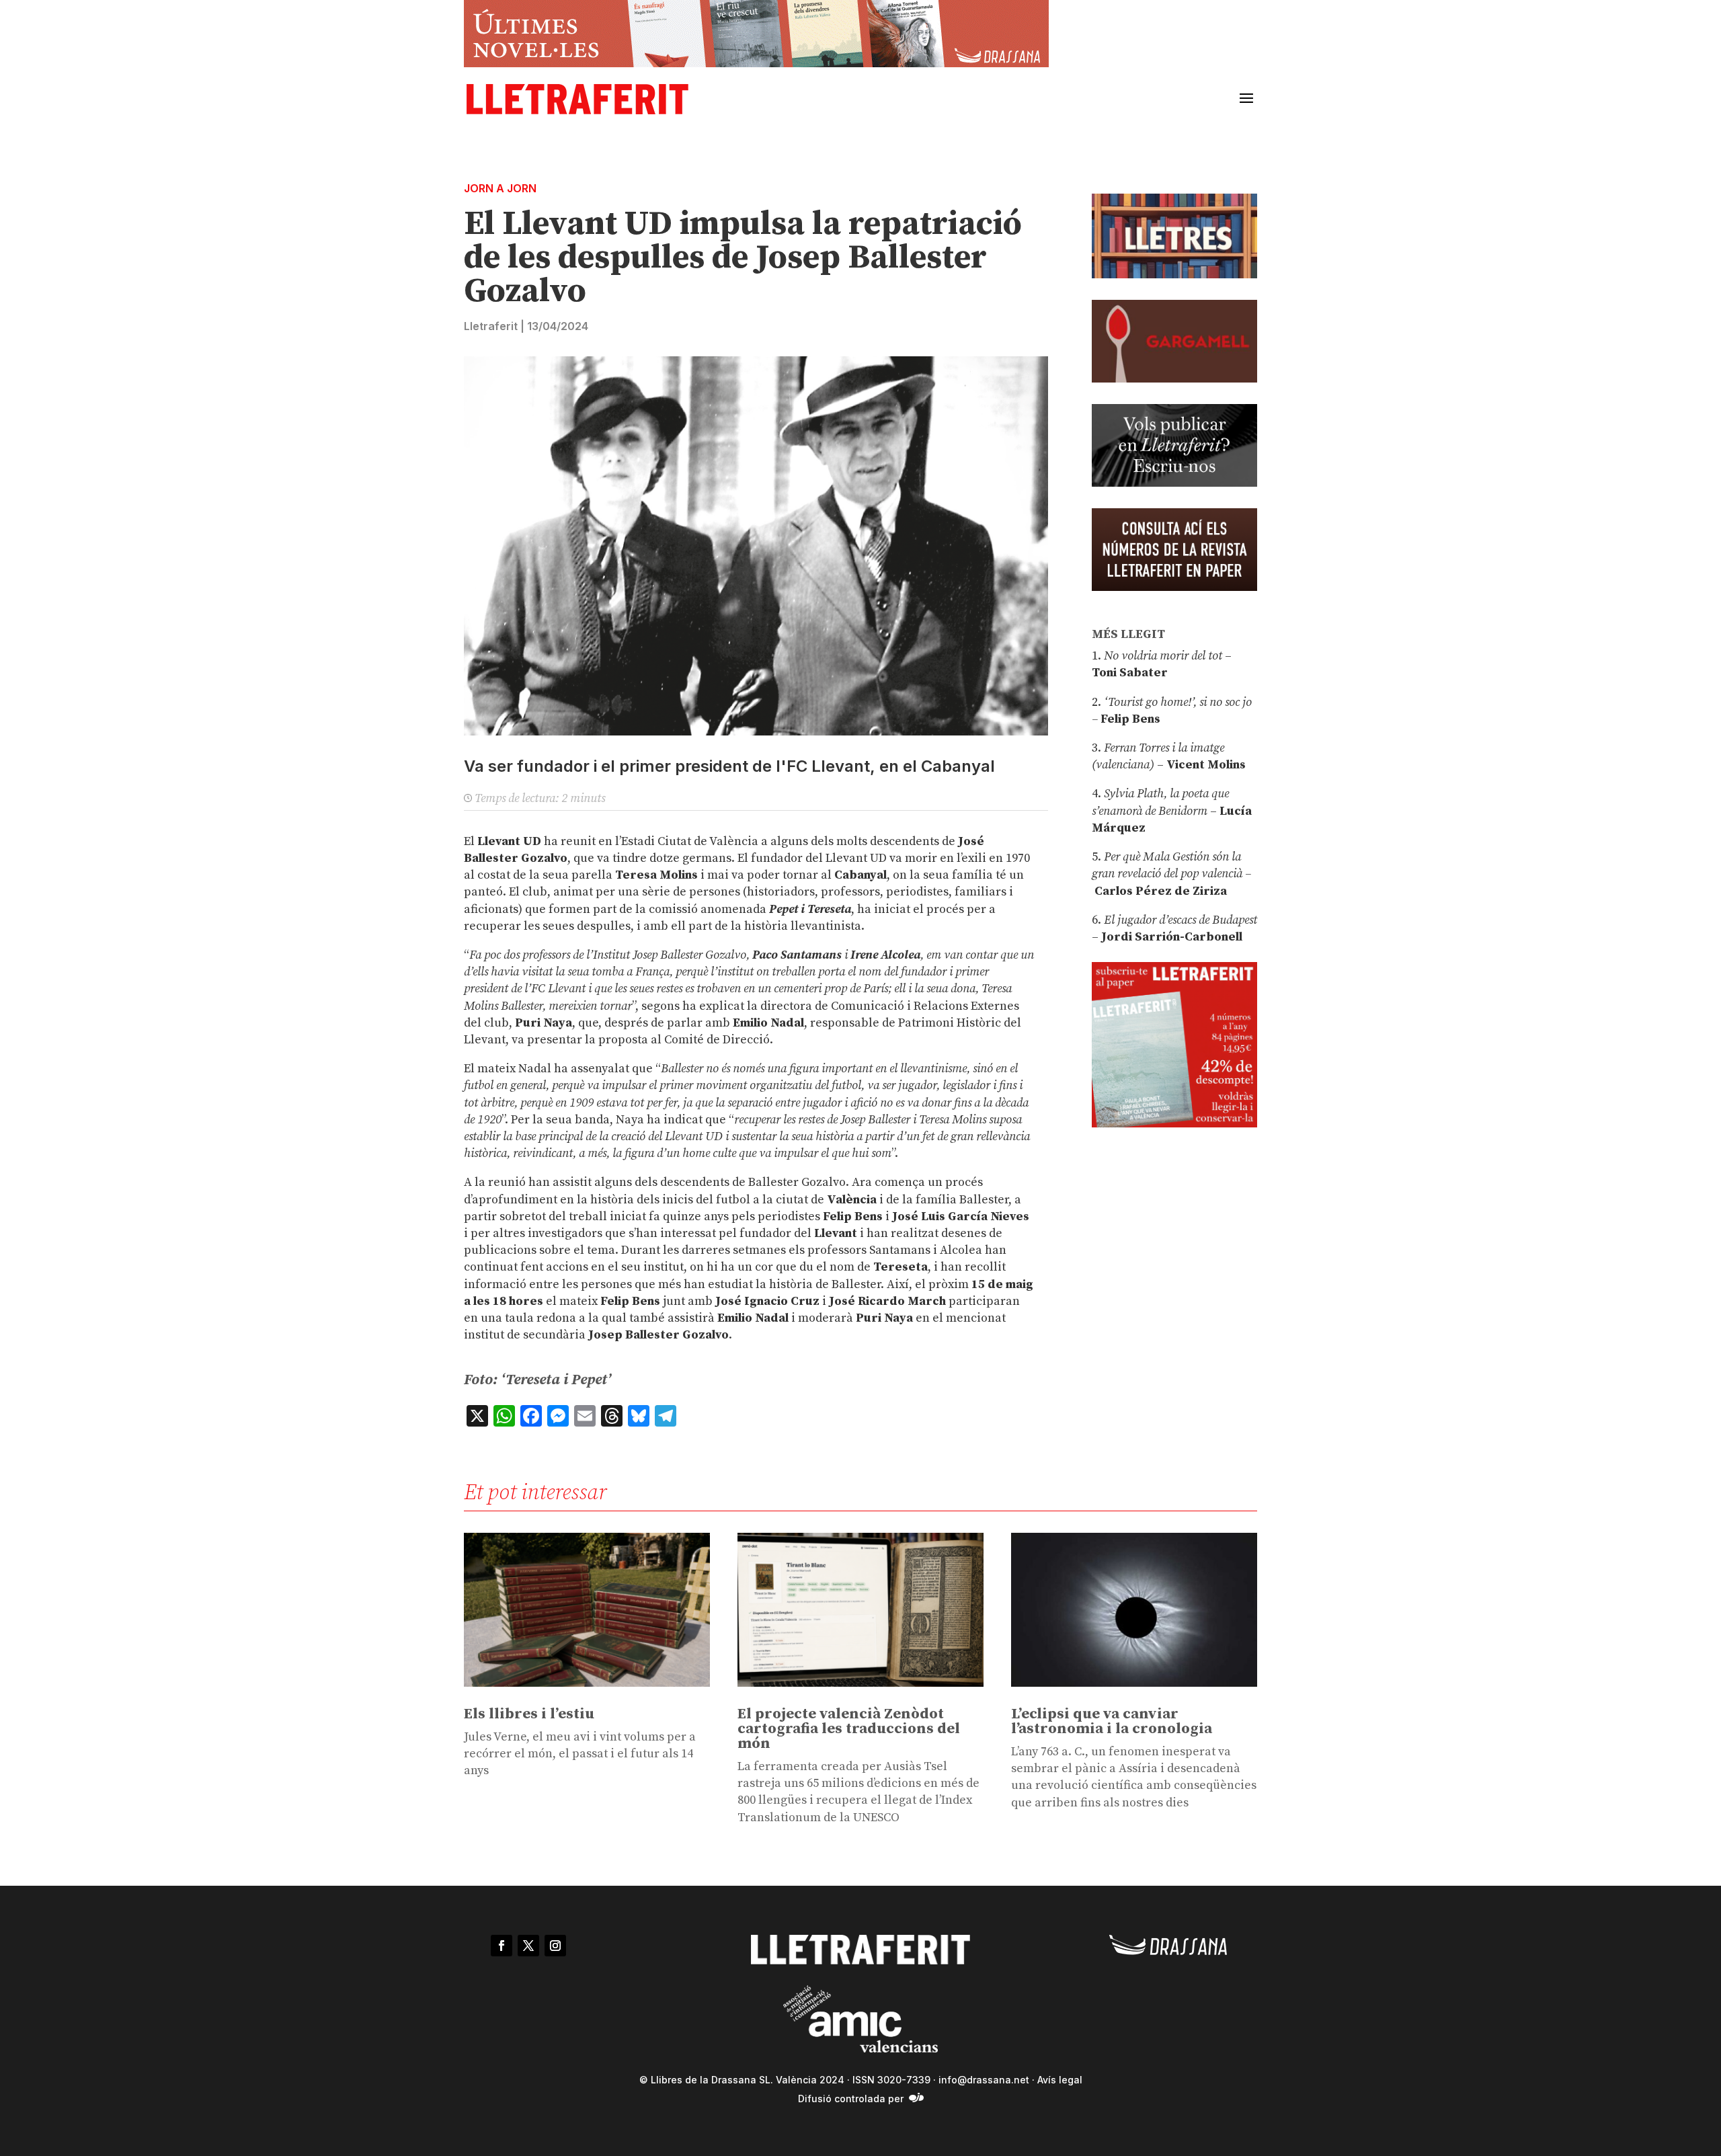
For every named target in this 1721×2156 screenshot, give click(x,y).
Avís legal (1060, 2080)
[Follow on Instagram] (555, 1946)
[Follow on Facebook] (502, 1946)
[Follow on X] (528, 1946)
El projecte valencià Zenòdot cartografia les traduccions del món (849, 1729)
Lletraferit (491, 326)
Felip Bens (1129, 719)
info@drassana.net (984, 2080)
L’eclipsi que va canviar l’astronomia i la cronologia (1112, 1721)
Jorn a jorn (500, 188)
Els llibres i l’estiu (529, 1714)
